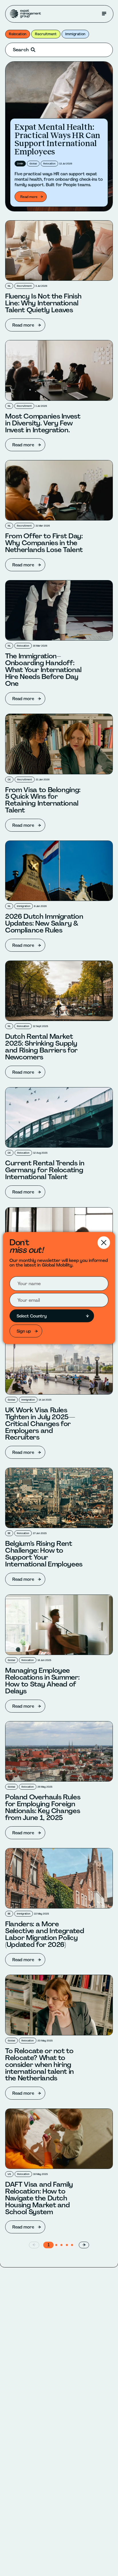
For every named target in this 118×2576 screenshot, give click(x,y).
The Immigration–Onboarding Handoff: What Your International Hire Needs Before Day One (43, 670)
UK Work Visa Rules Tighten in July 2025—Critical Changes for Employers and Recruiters (40, 1424)
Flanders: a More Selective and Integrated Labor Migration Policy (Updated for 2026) (45, 1934)
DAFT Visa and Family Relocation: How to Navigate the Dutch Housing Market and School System (39, 2198)
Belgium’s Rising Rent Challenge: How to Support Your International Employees (44, 1554)
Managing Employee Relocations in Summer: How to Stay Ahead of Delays (42, 1681)
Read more (29, 197)
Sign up (24, 1331)
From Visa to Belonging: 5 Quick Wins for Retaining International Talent (43, 800)
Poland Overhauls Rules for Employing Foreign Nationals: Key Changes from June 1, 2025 (43, 1807)
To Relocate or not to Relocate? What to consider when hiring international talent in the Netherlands (40, 2064)
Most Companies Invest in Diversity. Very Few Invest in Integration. (43, 423)
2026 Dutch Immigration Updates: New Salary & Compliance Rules (44, 923)
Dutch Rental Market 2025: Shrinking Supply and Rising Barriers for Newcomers (41, 1047)
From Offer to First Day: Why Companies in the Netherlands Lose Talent (44, 543)
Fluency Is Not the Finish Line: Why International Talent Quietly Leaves (43, 303)
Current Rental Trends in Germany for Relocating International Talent (45, 1170)
